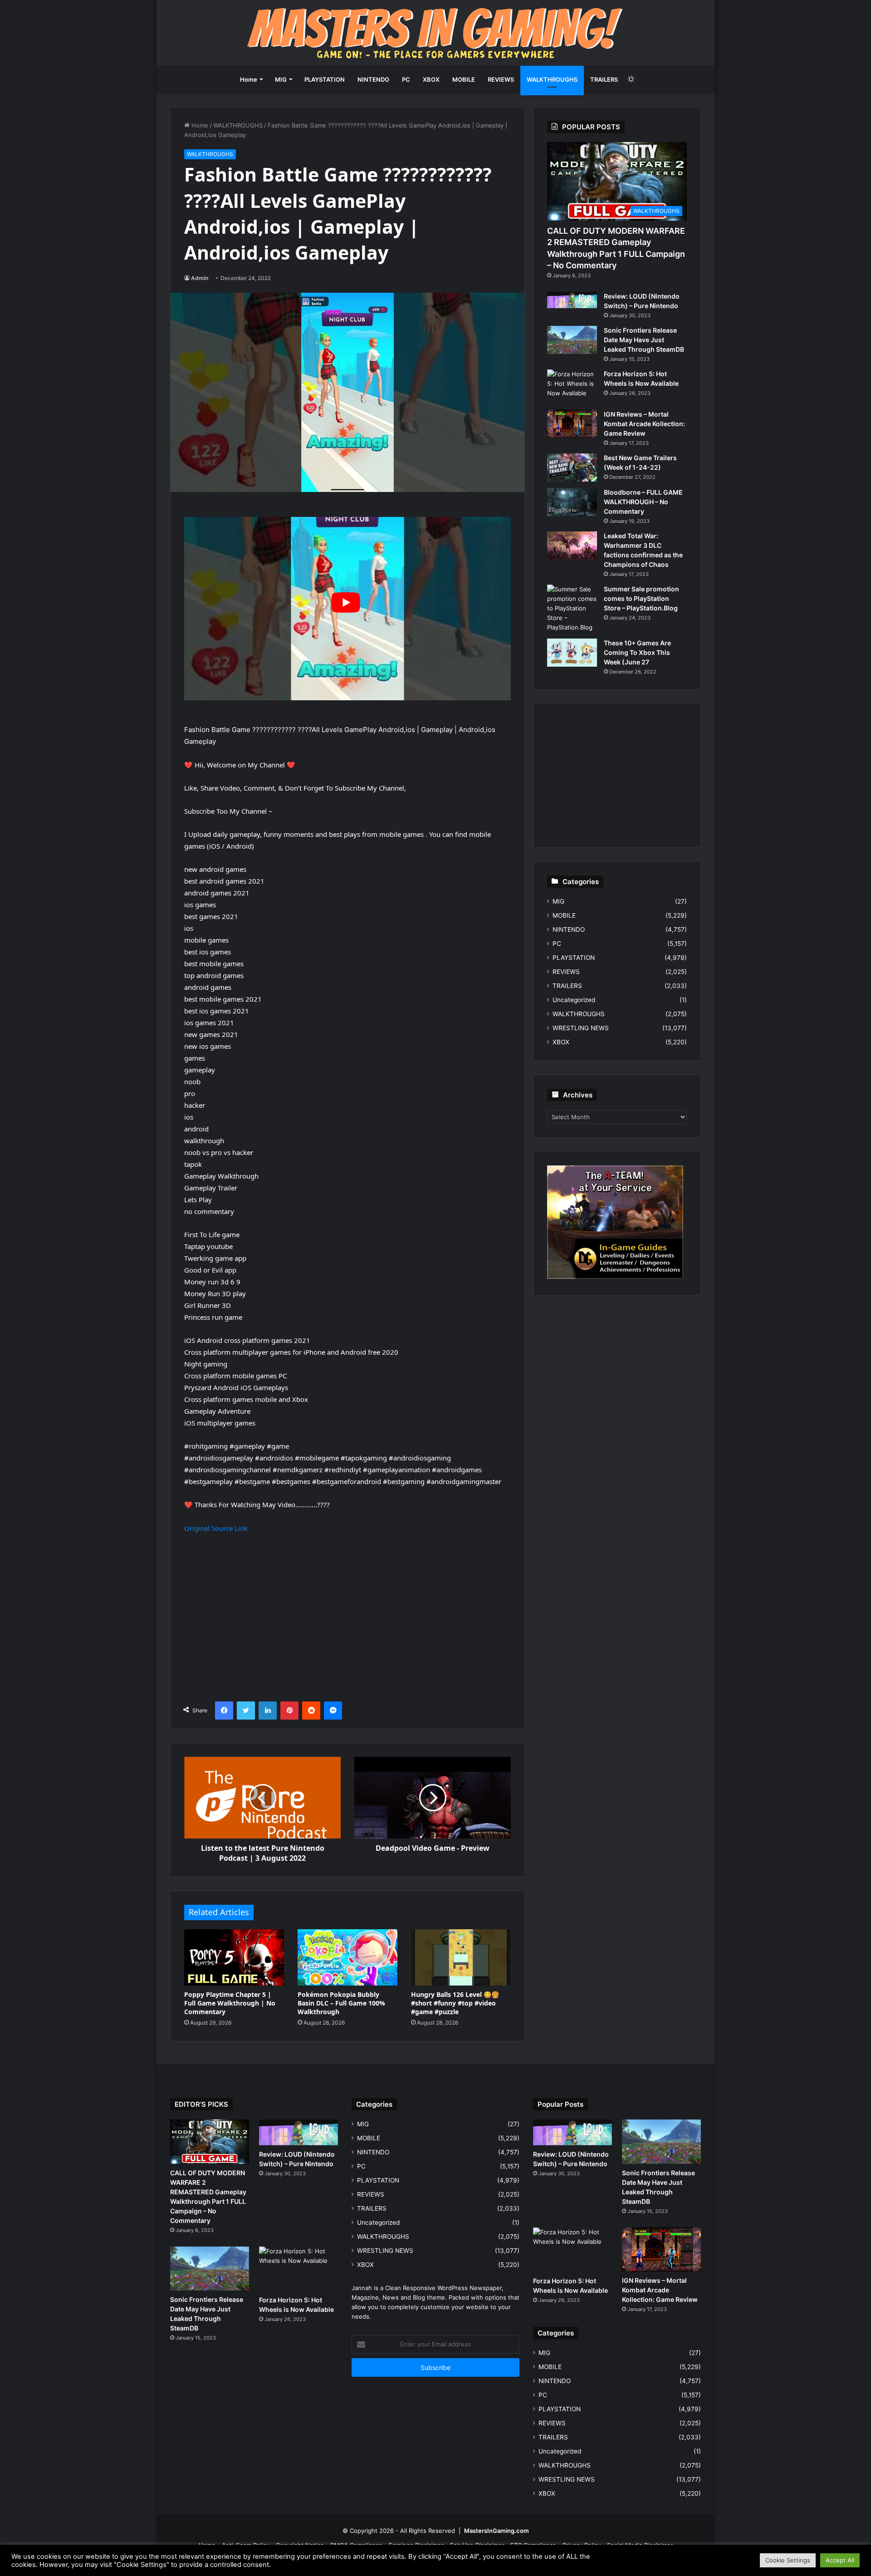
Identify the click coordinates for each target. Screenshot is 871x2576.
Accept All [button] (840, 2560)
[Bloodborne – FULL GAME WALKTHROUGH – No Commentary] (572, 502)
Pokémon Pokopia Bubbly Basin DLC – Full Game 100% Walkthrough (341, 2003)
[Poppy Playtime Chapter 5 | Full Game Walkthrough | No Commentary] (234, 1957)
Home (249, 79)
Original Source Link (216, 1528)
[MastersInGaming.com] (435, 33)
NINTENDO (373, 79)
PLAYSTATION (325, 79)
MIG (281, 79)
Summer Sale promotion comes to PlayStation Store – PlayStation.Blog (641, 598)
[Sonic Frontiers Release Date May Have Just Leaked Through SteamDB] (572, 340)
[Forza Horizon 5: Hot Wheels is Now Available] (572, 386)
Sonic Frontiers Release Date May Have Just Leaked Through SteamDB (644, 340)
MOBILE (464, 79)
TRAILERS (604, 79)
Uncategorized (574, 1000)
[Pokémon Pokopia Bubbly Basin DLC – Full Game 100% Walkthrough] (347, 1957)
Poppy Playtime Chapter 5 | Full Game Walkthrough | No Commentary (230, 2003)
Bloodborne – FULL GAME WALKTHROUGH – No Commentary (643, 502)
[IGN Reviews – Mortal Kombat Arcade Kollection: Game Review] (572, 424)
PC (406, 79)
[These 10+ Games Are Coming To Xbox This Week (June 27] (572, 653)
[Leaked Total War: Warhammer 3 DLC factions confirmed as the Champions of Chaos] (572, 546)
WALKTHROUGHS (552, 79)
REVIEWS (501, 79)
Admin (200, 278)
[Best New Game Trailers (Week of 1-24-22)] (572, 467)
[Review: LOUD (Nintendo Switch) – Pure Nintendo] (572, 300)
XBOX (431, 79)
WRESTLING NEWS (581, 1028)
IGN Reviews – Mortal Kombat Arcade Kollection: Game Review (644, 424)
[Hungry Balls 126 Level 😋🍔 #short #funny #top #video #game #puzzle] (461, 1957)
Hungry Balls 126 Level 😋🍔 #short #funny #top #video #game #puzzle (455, 2003)
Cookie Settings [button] (788, 2560)
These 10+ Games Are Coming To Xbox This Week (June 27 (637, 652)
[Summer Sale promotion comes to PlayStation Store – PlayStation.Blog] (572, 608)
